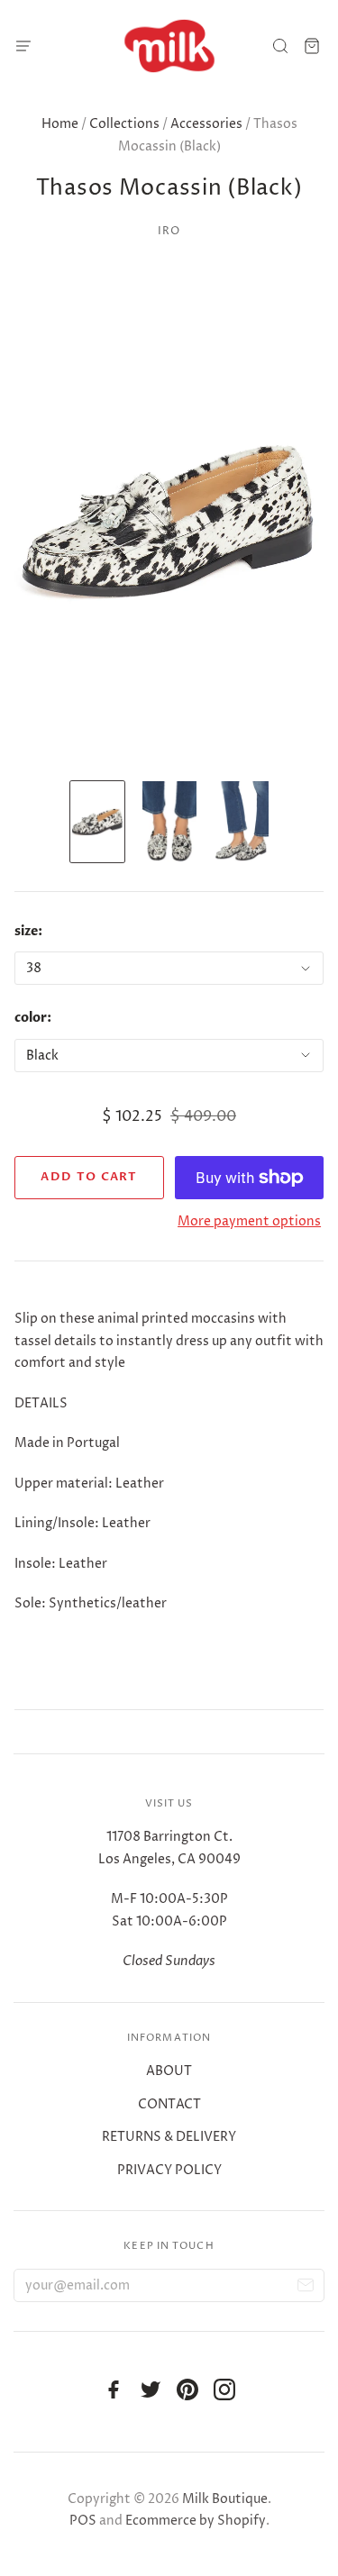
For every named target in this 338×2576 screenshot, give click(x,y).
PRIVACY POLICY (169, 2170)
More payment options (249, 1221)
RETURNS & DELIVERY (169, 2137)
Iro (169, 231)
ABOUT (169, 2071)
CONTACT (169, 2104)
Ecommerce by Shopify (196, 2521)
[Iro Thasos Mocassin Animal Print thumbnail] (97, 822)
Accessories (206, 124)
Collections (124, 124)
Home (60, 124)
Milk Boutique (225, 2499)
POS (83, 2521)
